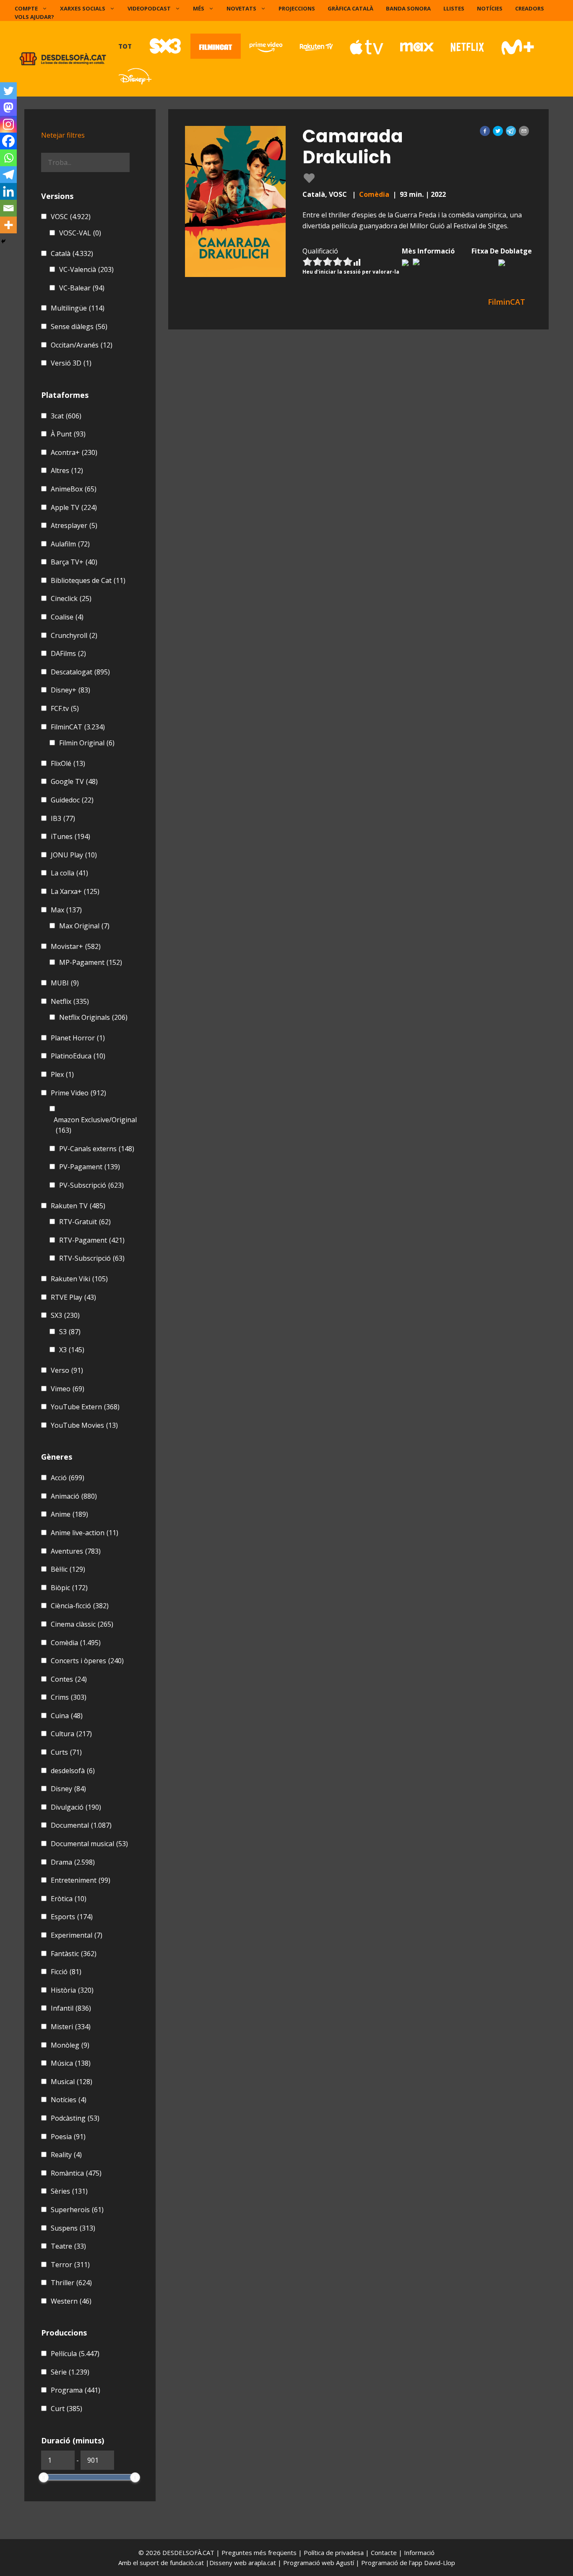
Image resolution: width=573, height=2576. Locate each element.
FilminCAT (78, 727)
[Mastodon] (8, 107)
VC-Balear (82, 288)
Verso (67, 1370)
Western (71, 2301)
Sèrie (70, 2372)
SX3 (65, 1315)
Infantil (71, 2008)
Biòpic (69, 1588)
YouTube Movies (84, 1425)
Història (72, 1990)
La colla (69, 873)
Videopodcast (149, 8)
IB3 (63, 818)
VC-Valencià (86, 269)
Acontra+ (74, 452)
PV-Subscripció (91, 1185)
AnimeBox (74, 489)
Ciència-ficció (80, 1606)
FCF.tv (65, 708)
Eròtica (69, 1899)
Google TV (74, 781)
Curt (66, 2409)
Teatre (68, 2246)
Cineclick (71, 598)
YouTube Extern (85, 1407)
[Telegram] (8, 175)
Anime (69, 1514)
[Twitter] (8, 91)
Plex (62, 1074)
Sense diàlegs (79, 327)
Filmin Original (87, 743)
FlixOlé (68, 763)
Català (72, 253)
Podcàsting (75, 2118)
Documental (81, 1825)
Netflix (70, 1001)
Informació (419, 2552)
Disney (68, 1789)
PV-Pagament (90, 1167)
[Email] (8, 208)
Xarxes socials (83, 8)
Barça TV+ (74, 562)
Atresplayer (74, 525)
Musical (72, 2082)
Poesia (68, 2137)
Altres (67, 470)
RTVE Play (73, 1297)
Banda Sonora (408, 8)
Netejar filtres (63, 135)
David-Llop (440, 2563)
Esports (72, 1917)
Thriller (71, 2283)
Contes (69, 1679)
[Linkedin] (8, 191)
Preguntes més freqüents (260, 2552)
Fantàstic (74, 1954)
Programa (76, 2390)
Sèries (69, 2191)
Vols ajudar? (34, 17)
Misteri (71, 2027)
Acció (68, 1478)
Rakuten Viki (79, 1279)
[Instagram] (8, 124)
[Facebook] (8, 141)
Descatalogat (80, 672)
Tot (125, 46)
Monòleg (70, 2045)
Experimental (77, 1935)
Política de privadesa (335, 2552)
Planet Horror (78, 1038)
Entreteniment (81, 1880)
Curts (66, 1752)
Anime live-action (85, 1533)
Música (71, 2063)
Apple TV (74, 507)
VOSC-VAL (80, 233)
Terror (70, 2265)
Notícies (490, 8)
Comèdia (374, 194)
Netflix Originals (93, 1017)
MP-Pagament (91, 962)
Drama (73, 1862)
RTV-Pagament (92, 1240)
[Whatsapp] (8, 158)
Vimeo (68, 1389)
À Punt (68, 434)
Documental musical (89, 1844)
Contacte (385, 2552)
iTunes (70, 836)
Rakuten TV (78, 1206)
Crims (69, 1697)
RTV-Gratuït (85, 1222)
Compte (26, 8)
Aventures (76, 1551)
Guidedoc (72, 800)
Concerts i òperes (87, 1661)
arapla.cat (262, 2563)
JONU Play (74, 855)
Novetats (241, 8)
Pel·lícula (75, 2354)
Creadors (530, 8)
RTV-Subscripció (92, 1258)
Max (66, 910)
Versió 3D (71, 363)
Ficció (66, 1972)
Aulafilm (70, 544)
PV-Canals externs (97, 1149)
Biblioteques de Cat (88, 580)
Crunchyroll (74, 635)
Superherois (77, 2210)
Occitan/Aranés (82, 345)
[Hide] (3, 241)
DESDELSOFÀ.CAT (188, 2552)
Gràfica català (350, 8)
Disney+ (70, 690)
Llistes (454, 8)
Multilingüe (78, 308)
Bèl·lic (68, 1569)
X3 (72, 1350)
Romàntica (76, 2173)
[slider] (44, 2477)
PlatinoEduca (78, 1056)
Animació (74, 1496)
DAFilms (68, 653)
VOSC (71, 217)
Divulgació (76, 1807)
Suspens (73, 2228)
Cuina (67, 1716)
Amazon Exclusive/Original (95, 1125)
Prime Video (78, 1093)
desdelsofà (73, 1771)
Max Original (84, 926)
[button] (485, 131)
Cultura (71, 1734)
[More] (8, 225)
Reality (66, 2155)
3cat (66, 416)
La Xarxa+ (75, 891)
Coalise (67, 617)
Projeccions (297, 8)
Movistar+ (76, 946)
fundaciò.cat (187, 2563)
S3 (70, 1332)
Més (199, 8)
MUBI (65, 983)
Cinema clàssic (82, 1624)
